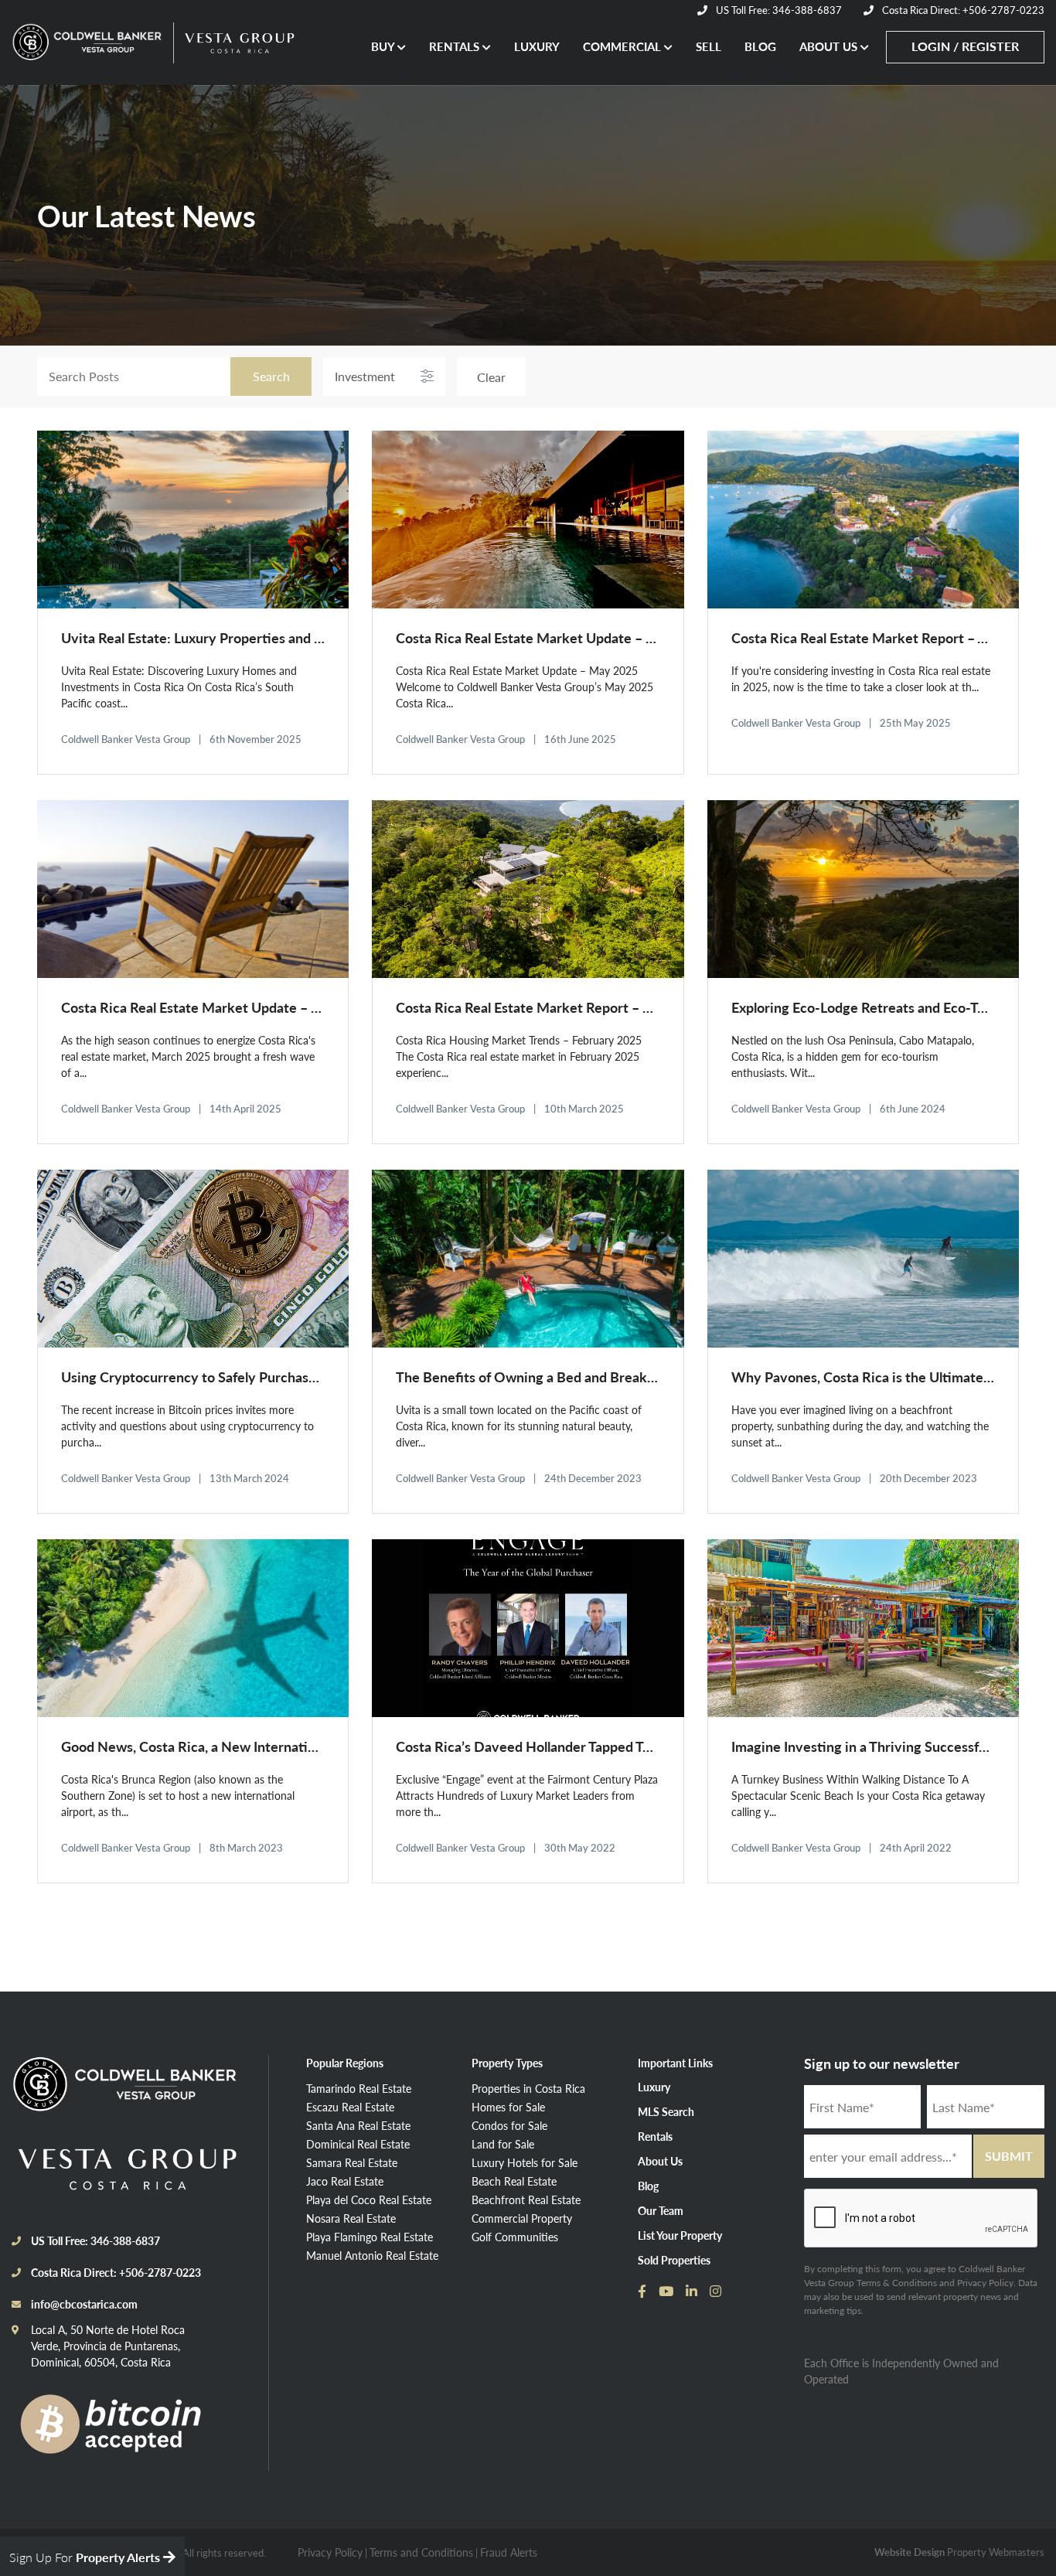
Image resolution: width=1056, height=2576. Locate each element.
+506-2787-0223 (160, 2272)
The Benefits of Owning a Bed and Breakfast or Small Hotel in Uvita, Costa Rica (640, 1377)
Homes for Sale (508, 2107)
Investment (365, 376)
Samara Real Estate (352, 2162)
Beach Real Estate (514, 2181)
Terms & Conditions (897, 2283)
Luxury (654, 2087)
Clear (491, 377)
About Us (660, 2161)
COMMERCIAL (623, 46)
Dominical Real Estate (358, 2144)
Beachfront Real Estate (526, 2199)
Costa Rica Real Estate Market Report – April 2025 (886, 637)
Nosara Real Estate (351, 2218)
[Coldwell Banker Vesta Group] (140, 2091)
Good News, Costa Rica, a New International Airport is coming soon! (270, 1746)
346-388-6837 (125, 2240)
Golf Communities (515, 2237)
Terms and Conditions (421, 2552)
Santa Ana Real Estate (358, 2125)
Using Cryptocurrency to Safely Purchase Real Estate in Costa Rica (266, 1377)
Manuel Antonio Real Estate (372, 2255)
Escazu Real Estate (350, 2107)
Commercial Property (522, 2218)
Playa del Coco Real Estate (369, 2199)
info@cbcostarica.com (84, 2304)
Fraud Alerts (509, 2552)
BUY (384, 46)
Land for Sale (503, 2144)
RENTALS (456, 46)
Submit (1009, 2156)
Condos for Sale (509, 2125)
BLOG (760, 46)
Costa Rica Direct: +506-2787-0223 (962, 10)
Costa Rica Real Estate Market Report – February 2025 (564, 1007)
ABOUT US (830, 46)
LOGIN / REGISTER (965, 46)
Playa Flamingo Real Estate (370, 2237)
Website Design (910, 2552)
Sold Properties (674, 2260)
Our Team (661, 2210)
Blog (648, 2186)
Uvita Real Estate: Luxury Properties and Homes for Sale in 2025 (259, 637)
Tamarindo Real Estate (359, 2088)
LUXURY (537, 46)
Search (271, 376)
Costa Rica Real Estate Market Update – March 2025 (223, 1007)
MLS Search (666, 2111)
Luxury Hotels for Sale (525, 2162)
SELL (709, 46)
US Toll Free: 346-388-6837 (778, 10)
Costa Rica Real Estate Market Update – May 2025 (552, 637)
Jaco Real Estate (345, 2181)
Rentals (655, 2136)
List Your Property (680, 2235)
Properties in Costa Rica (528, 2088)
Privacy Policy (985, 2283)
